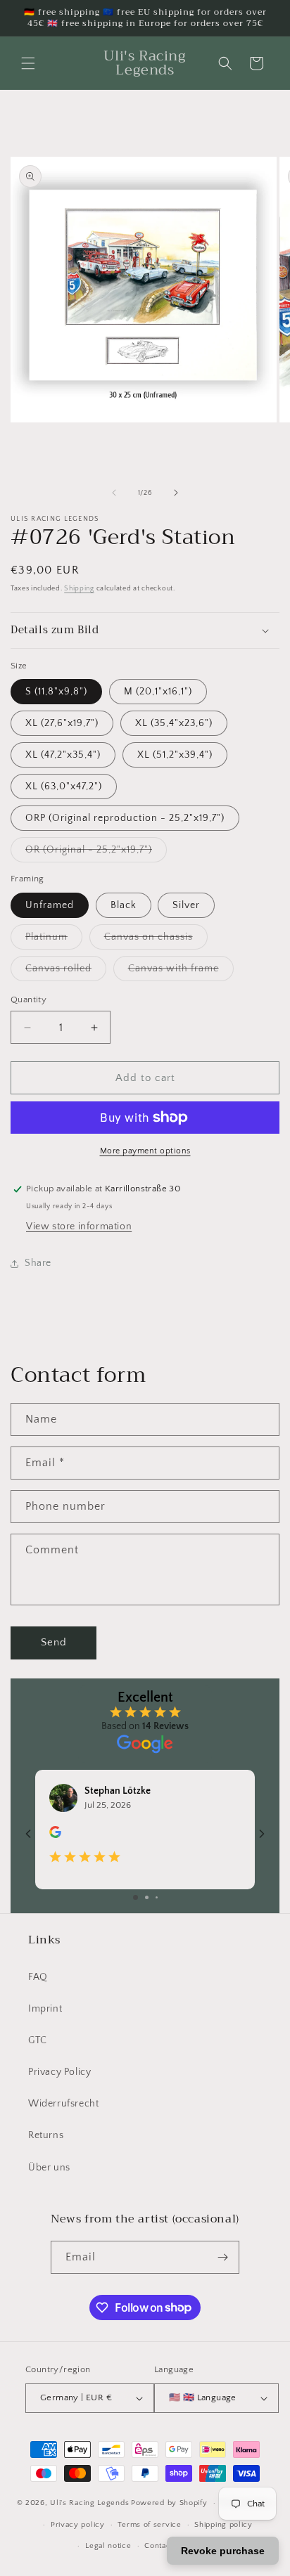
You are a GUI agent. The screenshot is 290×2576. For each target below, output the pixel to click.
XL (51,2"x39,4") (175, 755)
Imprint (45, 2009)
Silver (186, 905)
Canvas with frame (181, 972)
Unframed (50, 905)
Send (54, 1642)
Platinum (54, 940)
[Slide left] (114, 493)
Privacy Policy (59, 2072)
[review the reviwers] (55, 1835)
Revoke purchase (223, 2551)
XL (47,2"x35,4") (63, 755)
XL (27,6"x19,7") (62, 723)
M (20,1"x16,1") (158, 692)
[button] (28, 63)
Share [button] (38, 1263)
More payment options (145, 1151)
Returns (46, 2135)
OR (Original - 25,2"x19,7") (96, 853)
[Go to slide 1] (135, 1897)
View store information (79, 1226)
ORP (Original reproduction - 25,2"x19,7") (125, 818)
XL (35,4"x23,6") (174, 723)
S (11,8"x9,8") (56, 692)
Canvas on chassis (156, 940)
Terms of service (149, 2525)
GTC (38, 2040)
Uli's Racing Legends (89, 2503)
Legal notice (108, 2546)
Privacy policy (78, 2525)
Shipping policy (223, 2525)
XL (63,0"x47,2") (64, 787)
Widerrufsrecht (63, 2104)
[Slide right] (176, 493)
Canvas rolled (66, 972)
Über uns (49, 2168)
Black (124, 905)
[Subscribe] (223, 2257)
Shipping (79, 589)
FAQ (38, 1977)
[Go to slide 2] (147, 1897)
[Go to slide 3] (157, 1897)
